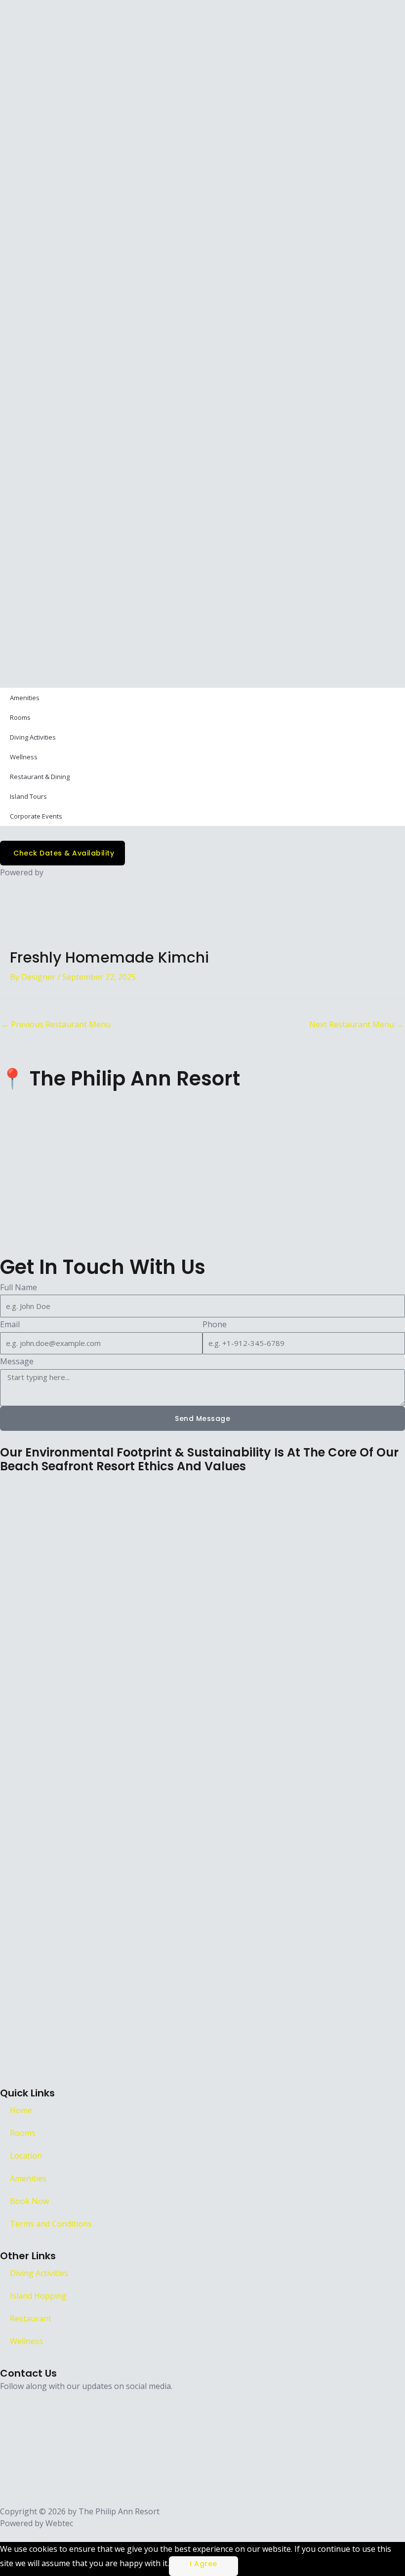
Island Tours (28, 796)
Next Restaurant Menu (357, 1024)
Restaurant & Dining (40, 777)
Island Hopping (38, 2296)
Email (10, 1324)
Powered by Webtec (37, 2523)
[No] (249, 2566)
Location (26, 2156)
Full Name (19, 1287)
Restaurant (31, 2318)
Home (21, 2110)
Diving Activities (33, 737)
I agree (203, 2564)
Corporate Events (36, 816)
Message (17, 1361)
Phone (215, 1324)
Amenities (25, 698)
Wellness (24, 757)
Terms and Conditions (51, 2224)
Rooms (20, 717)
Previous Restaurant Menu (56, 1024)
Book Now (29, 2201)
